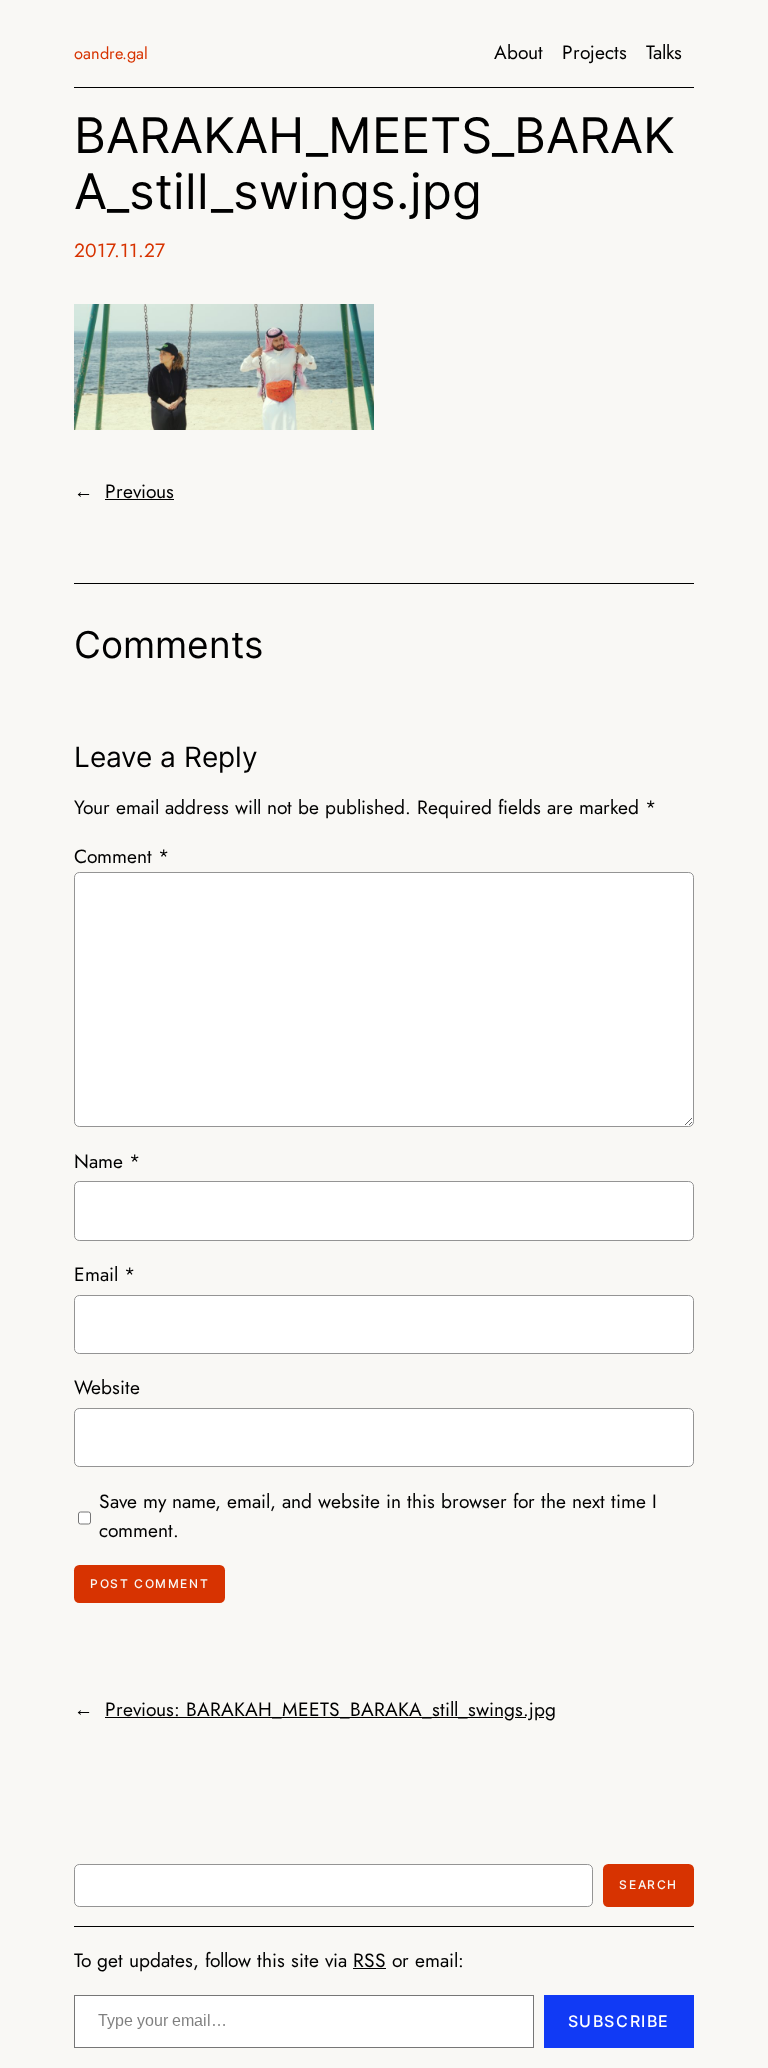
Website (107, 1387)
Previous (139, 491)
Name (107, 1161)
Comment (121, 856)
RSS (369, 1960)
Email (104, 1274)
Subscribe (619, 2021)
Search (648, 1884)
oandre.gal (111, 53)
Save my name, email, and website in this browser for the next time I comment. (378, 1516)
